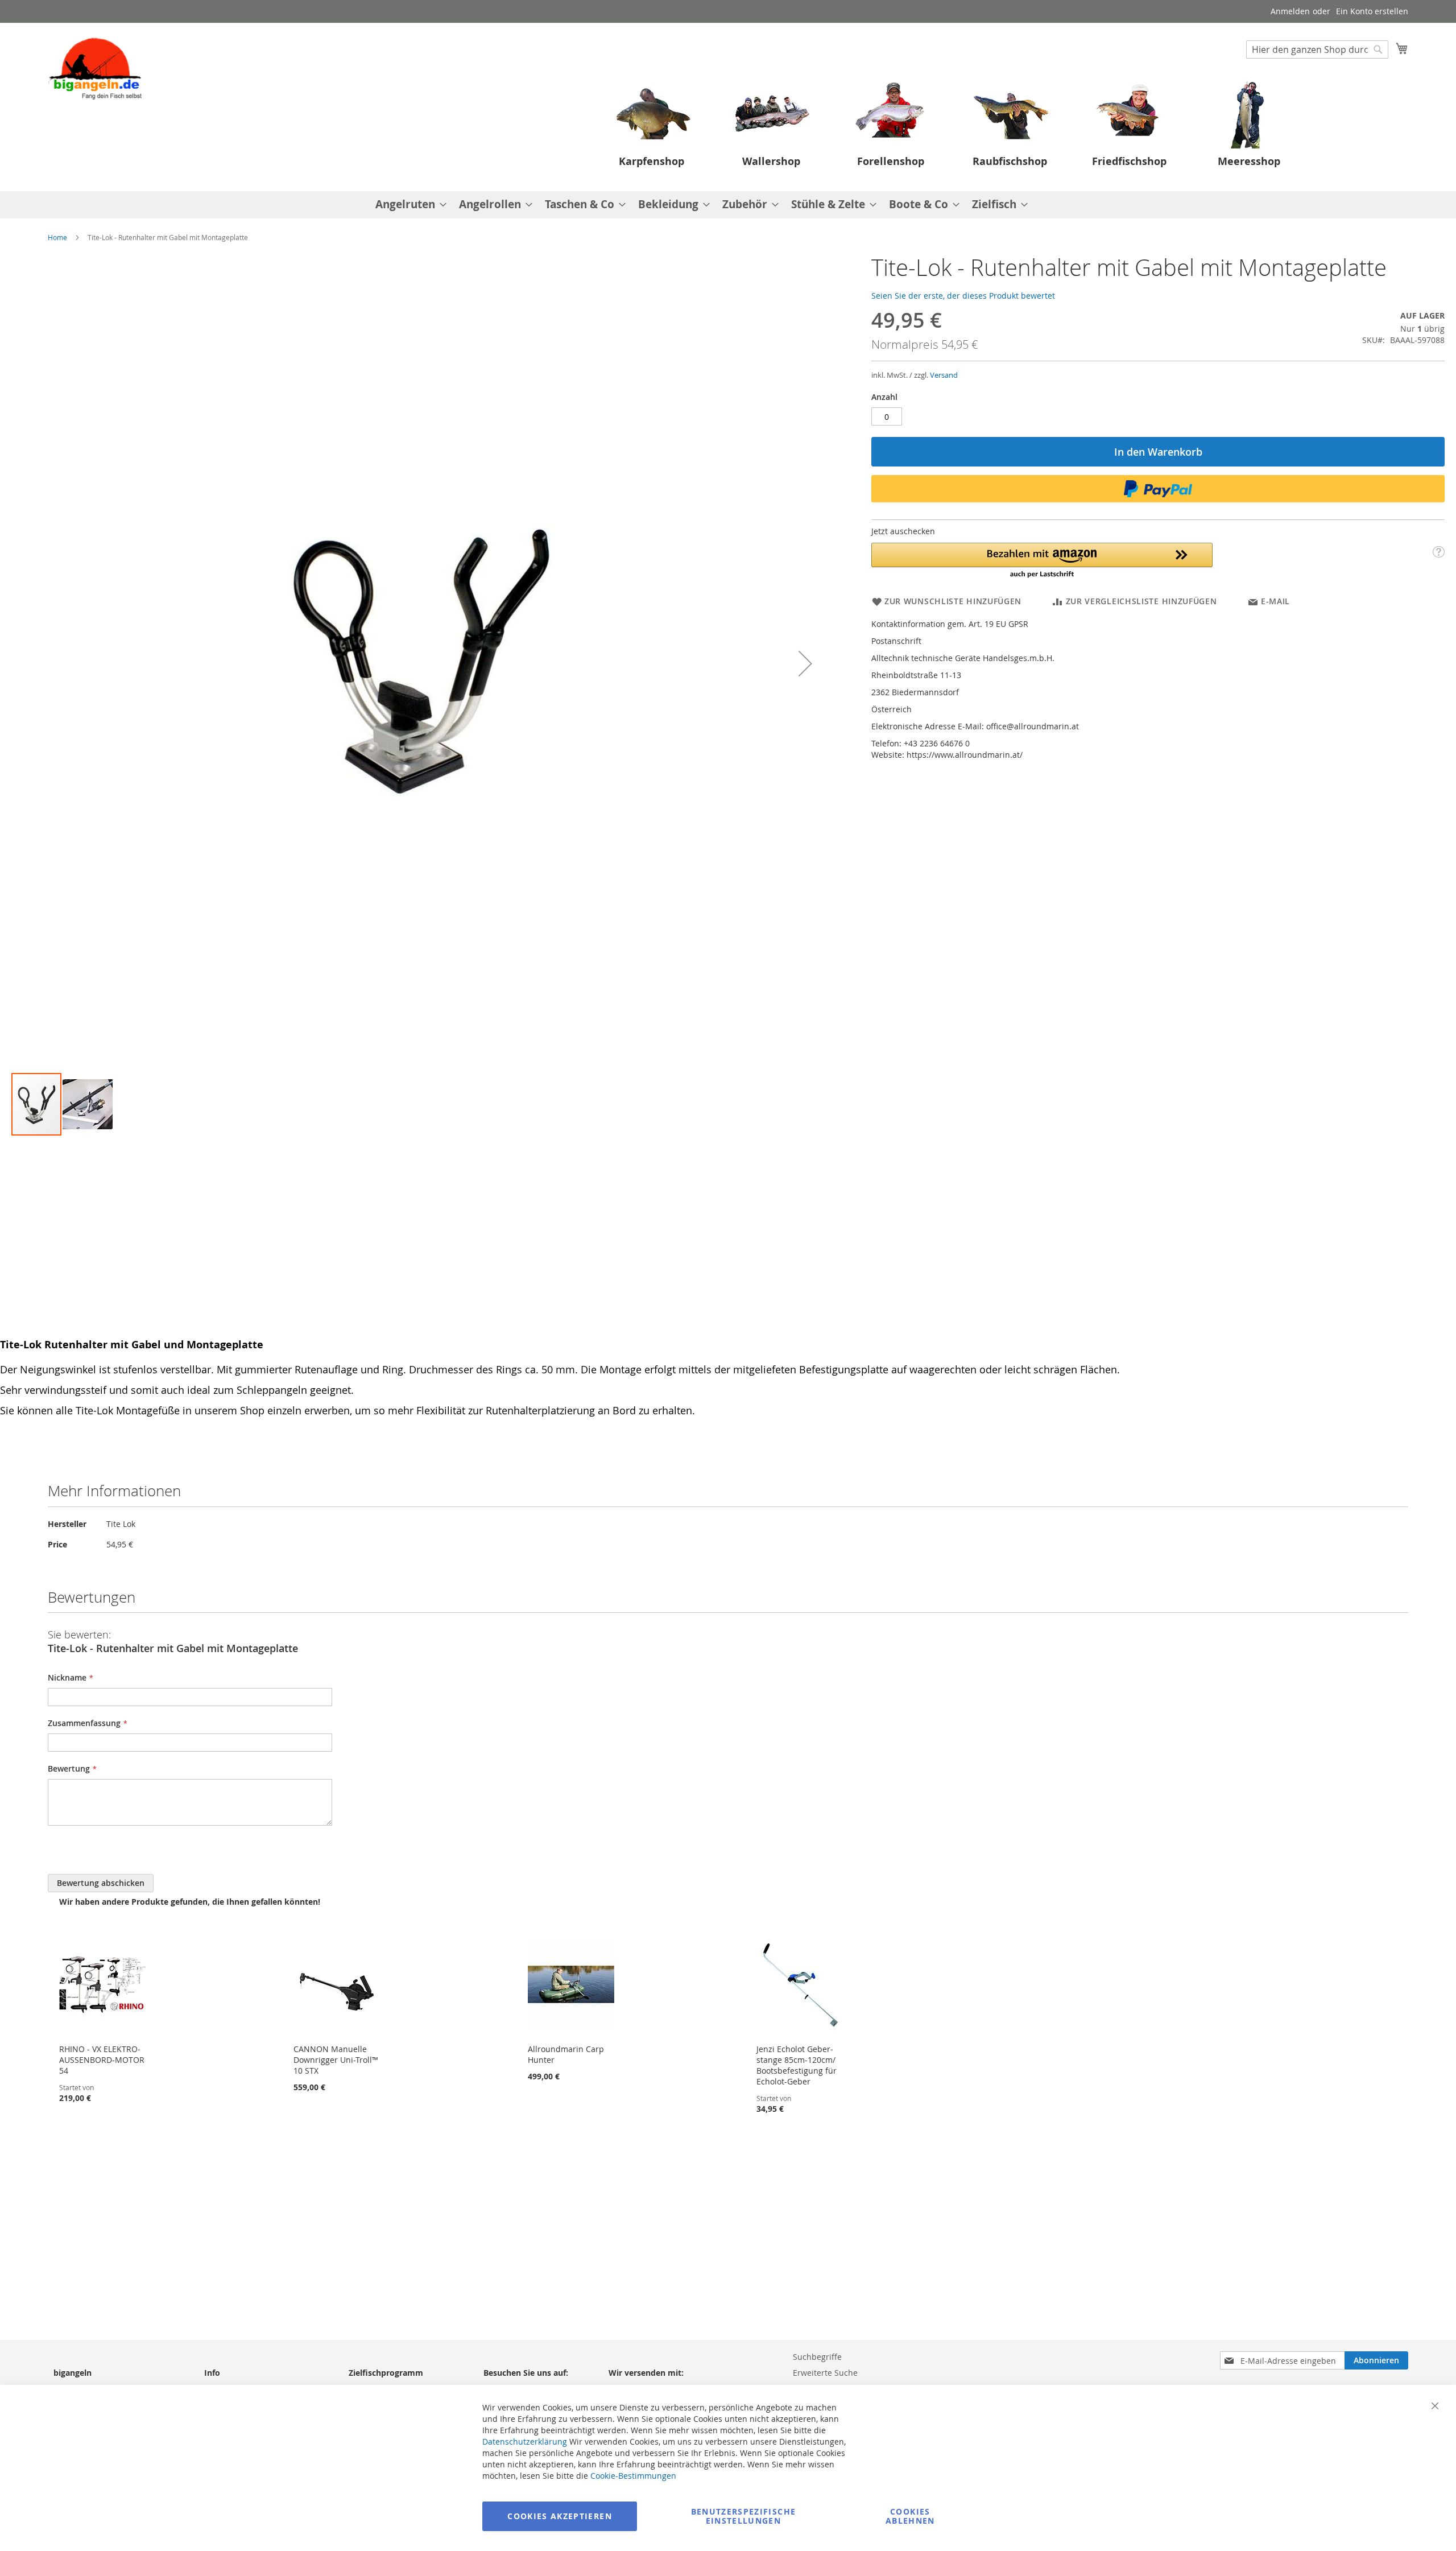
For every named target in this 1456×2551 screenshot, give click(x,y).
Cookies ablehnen (910, 2516)
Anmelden (1290, 11)
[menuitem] (408, 205)
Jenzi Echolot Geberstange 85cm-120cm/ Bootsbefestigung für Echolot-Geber (797, 2065)
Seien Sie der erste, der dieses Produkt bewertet (963, 296)
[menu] (728, 205)
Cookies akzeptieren (560, 2516)
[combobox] (1317, 49)
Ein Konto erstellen (1372, 11)
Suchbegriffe (817, 2357)
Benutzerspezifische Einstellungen (744, 2516)
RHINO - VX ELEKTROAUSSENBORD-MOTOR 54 (102, 2060)
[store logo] (96, 68)
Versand (944, 375)
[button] (805, 663)
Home (57, 237)
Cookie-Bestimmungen (633, 2476)
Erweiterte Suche (825, 2373)
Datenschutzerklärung (525, 2441)
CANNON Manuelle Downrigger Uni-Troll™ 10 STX (336, 2060)
